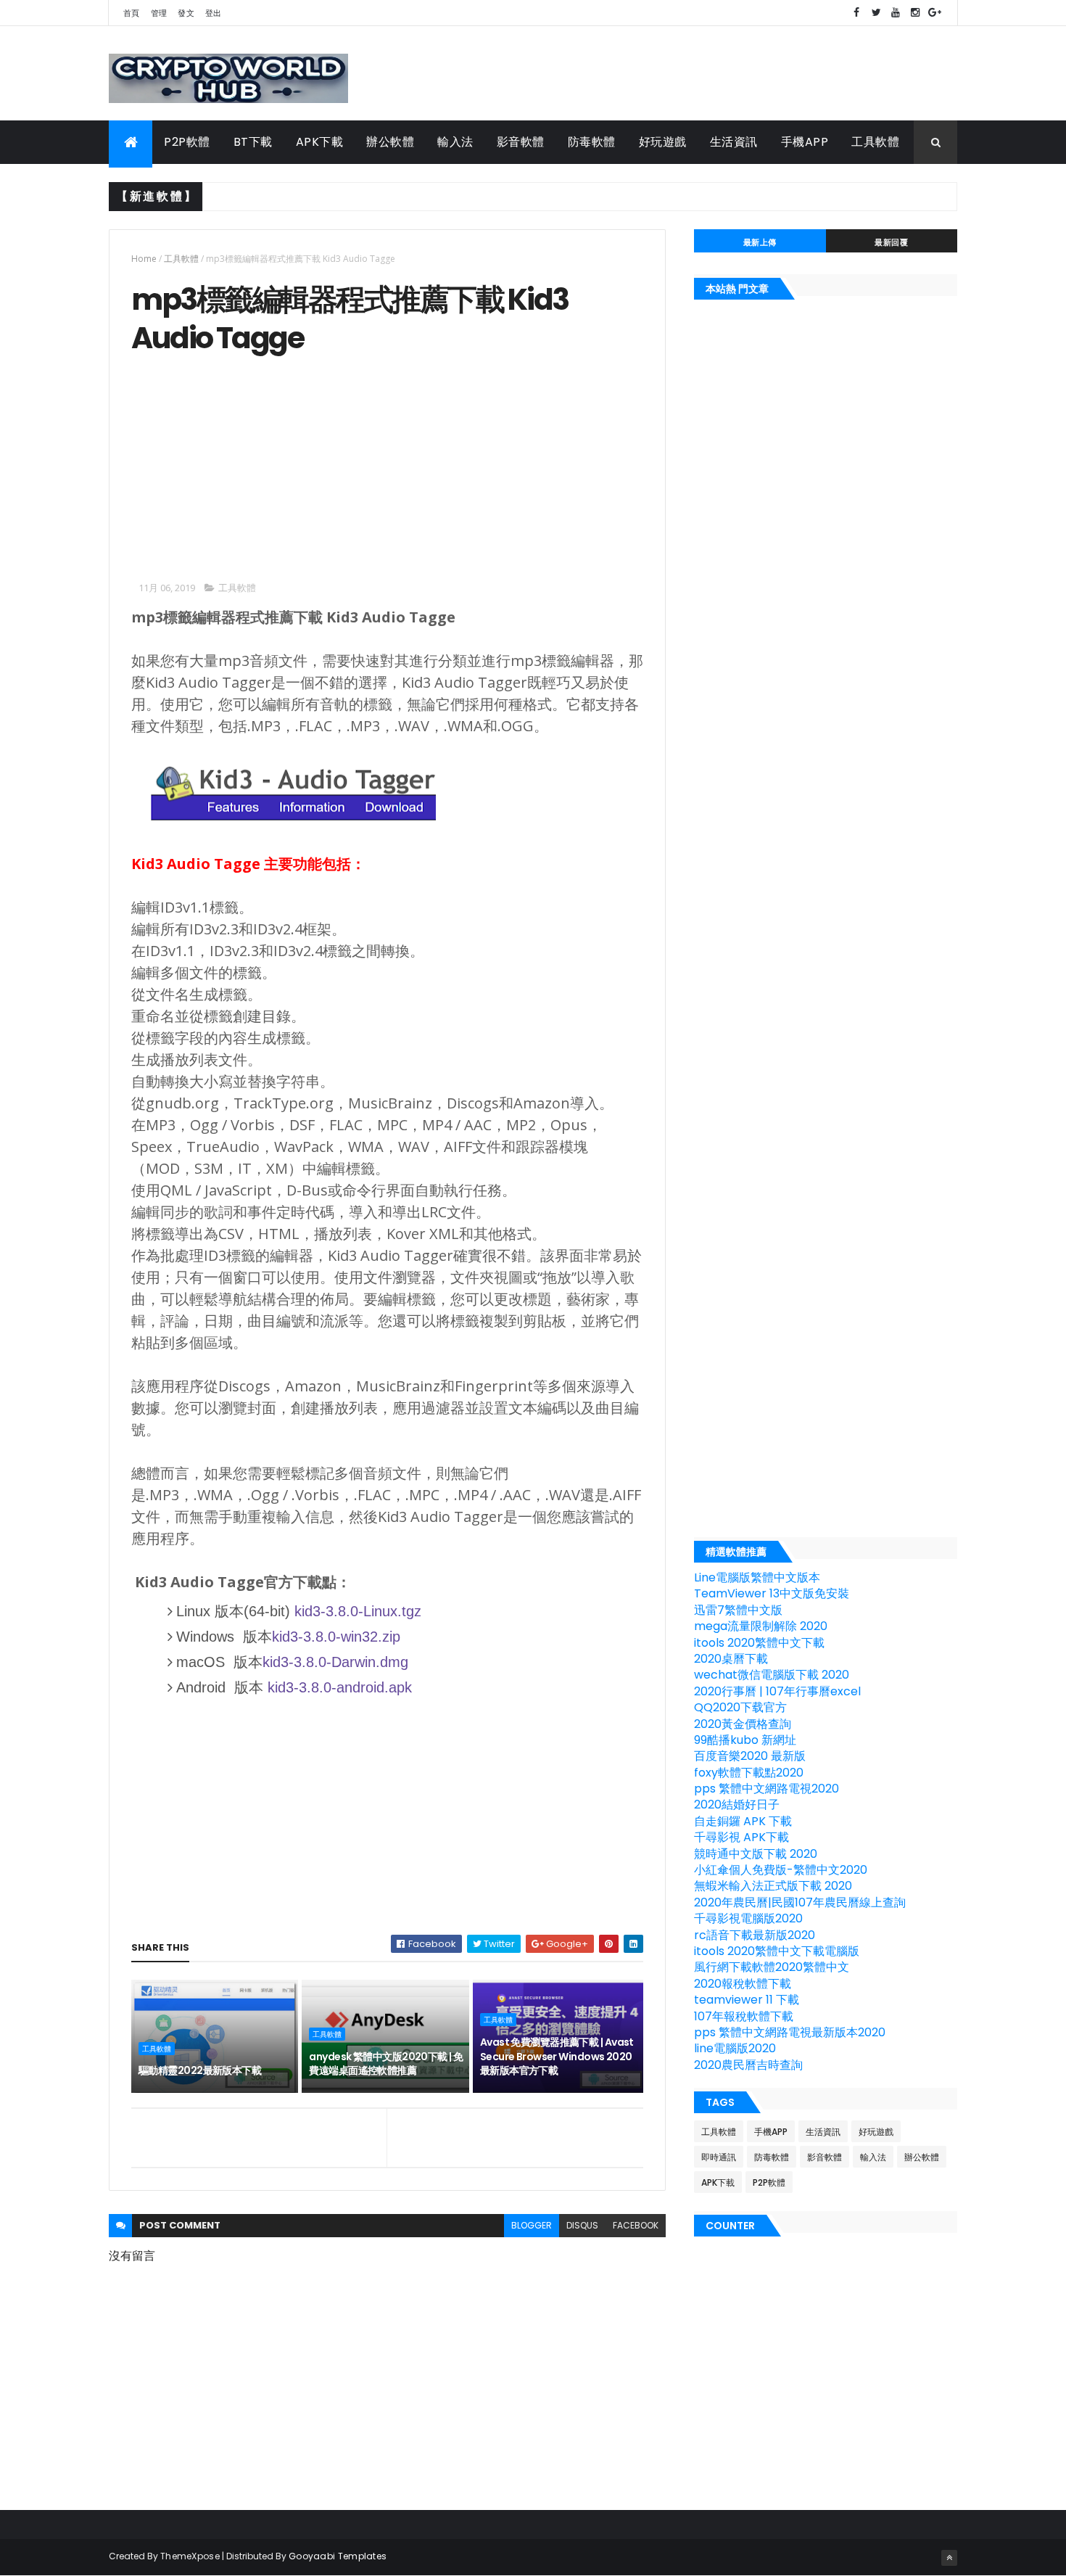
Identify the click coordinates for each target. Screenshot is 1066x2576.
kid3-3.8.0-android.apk (340, 1687)
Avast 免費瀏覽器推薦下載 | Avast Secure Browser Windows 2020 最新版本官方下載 (557, 2056)
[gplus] (935, 13)
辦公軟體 (390, 142)
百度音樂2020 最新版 (750, 1756)
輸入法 (455, 142)
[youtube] (896, 13)
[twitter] (876, 13)
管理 (159, 13)
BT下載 (253, 142)
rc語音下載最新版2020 (755, 1935)
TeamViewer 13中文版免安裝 (772, 1593)
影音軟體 (521, 142)
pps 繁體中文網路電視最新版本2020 (790, 2032)
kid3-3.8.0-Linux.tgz (358, 1611)
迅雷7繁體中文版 (738, 1610)
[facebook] (856, 13)
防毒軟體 (592, 142)
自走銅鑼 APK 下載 (743, 1821)
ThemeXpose (190, 2556)
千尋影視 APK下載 (741, 1837)
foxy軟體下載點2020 (749, 1773)
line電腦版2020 (735, 2048)
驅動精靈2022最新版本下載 (200, 2070)
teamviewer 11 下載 (747, 2000)
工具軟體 (875, 142)
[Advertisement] (253, 466)
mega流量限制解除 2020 (761, 1626)
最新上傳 (760, 242)
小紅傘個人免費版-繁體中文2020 (781, 1870)
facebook (636, 2225)
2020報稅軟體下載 (743, 1984)
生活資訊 (734, 142)
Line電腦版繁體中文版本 (757, 1577)
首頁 (132, 13)
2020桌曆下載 (731, 1659)
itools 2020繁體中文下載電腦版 (777, 1951)
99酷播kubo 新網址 (745, 1740)
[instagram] (915, 13)
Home (144, 259)
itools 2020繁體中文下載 (759, 1643)
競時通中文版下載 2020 (756, 1854)
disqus (582, 2225)
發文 (186, 13)
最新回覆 (891, 242)
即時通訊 (719, 2157)
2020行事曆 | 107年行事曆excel (777, 1691)
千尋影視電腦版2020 (748, 1918)
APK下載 (320, 142)
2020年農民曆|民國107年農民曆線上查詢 (800, 1902)
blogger (532, 2225)
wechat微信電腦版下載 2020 (772, 1675)
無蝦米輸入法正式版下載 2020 (773, 1886)
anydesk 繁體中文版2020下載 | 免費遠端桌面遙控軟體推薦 (386, 2064)
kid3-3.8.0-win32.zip (336, 1637)
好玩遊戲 (663, 142)
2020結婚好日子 (737, 1805)
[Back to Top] (949, 2558)
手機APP (805, 142)
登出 (214, 13)
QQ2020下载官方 (740, 1707)
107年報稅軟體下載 (744, 2016)
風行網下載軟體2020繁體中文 (772, 1967)
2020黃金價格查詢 (743, 1724)
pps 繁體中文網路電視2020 (767, 1789)
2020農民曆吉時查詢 (748, 2065)
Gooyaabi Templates (338, 2556)
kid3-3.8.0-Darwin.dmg (335, 1662)
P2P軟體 (187, 142)
